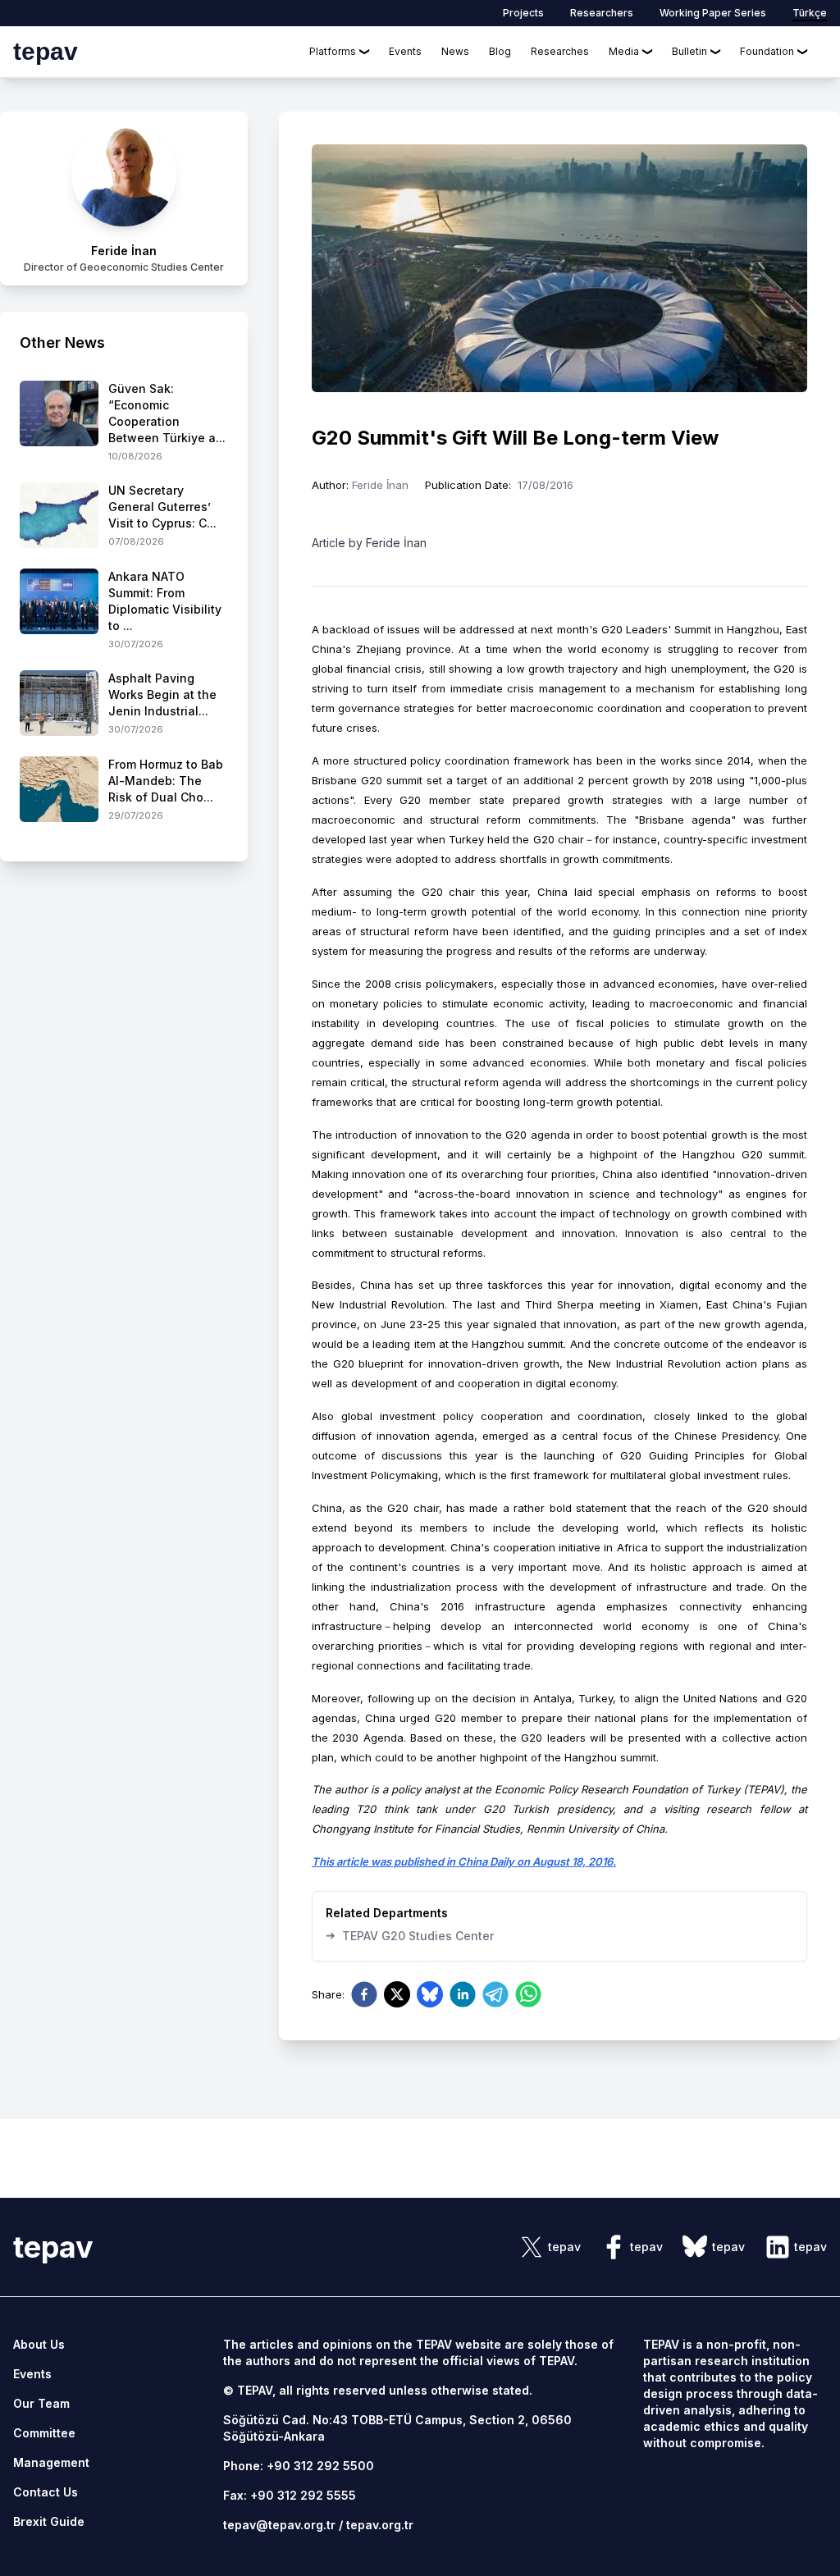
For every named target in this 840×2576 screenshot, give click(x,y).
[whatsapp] (528, 1994)
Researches (560, 51)
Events (405, 51)
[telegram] (495, 1994)
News (455, 51)
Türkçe (810, 13)
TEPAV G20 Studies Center (410, 1935)
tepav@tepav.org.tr (279, 2525)
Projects (523, 13)
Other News (62, 343)
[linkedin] (463, 1994)
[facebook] (364, 1994)
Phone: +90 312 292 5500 (299, 2466)
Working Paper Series (713, 13)
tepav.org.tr (380, 2525)
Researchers (602, 13)
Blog (500, 51)
